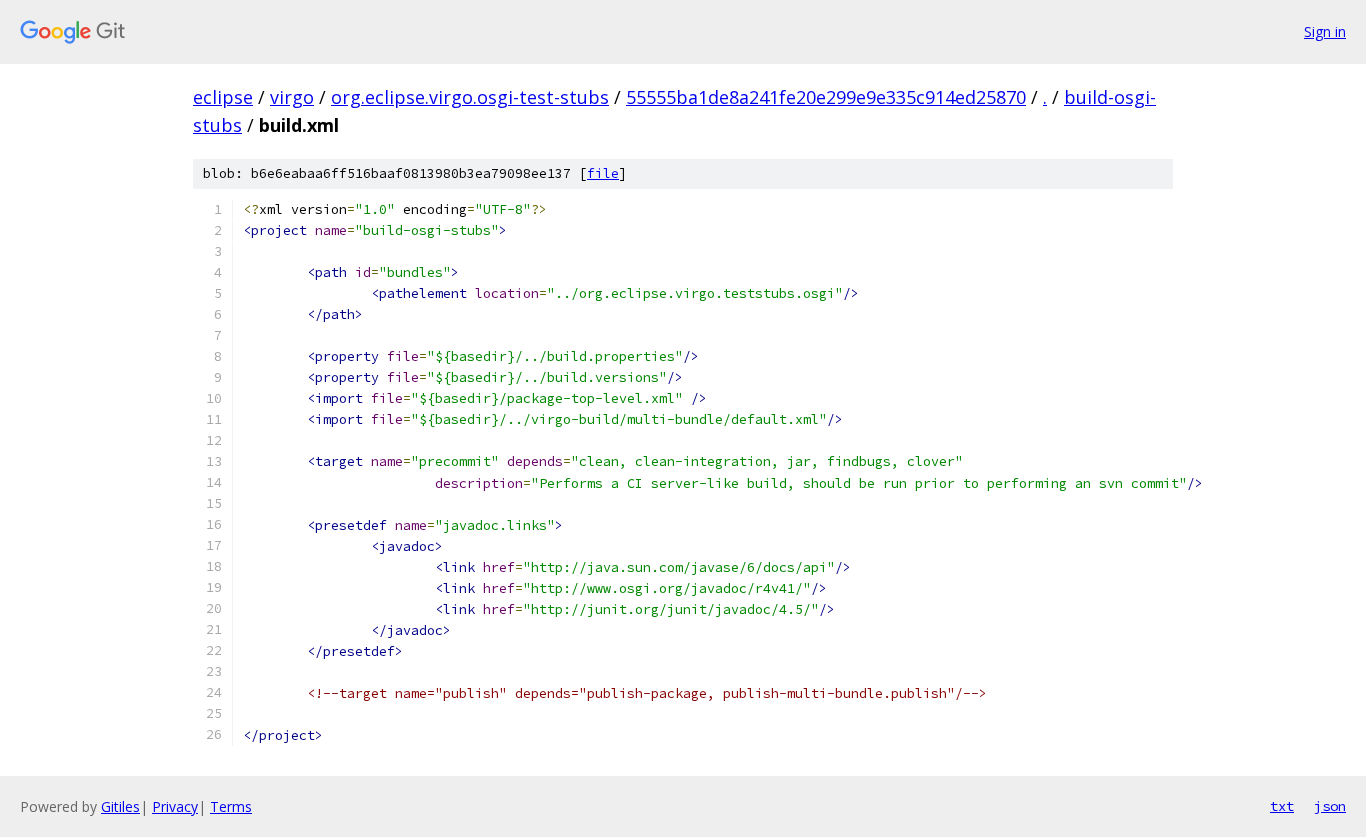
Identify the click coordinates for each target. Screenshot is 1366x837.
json (1330, 806)
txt (1282, 806)
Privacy (175, 806)
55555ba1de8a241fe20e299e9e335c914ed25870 (826, 97)
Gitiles (120, 806)
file (603, 173)
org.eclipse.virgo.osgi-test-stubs (470, 97)
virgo (292, 97)
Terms (231, 806)
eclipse (223, 97)
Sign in (1325, 31)
